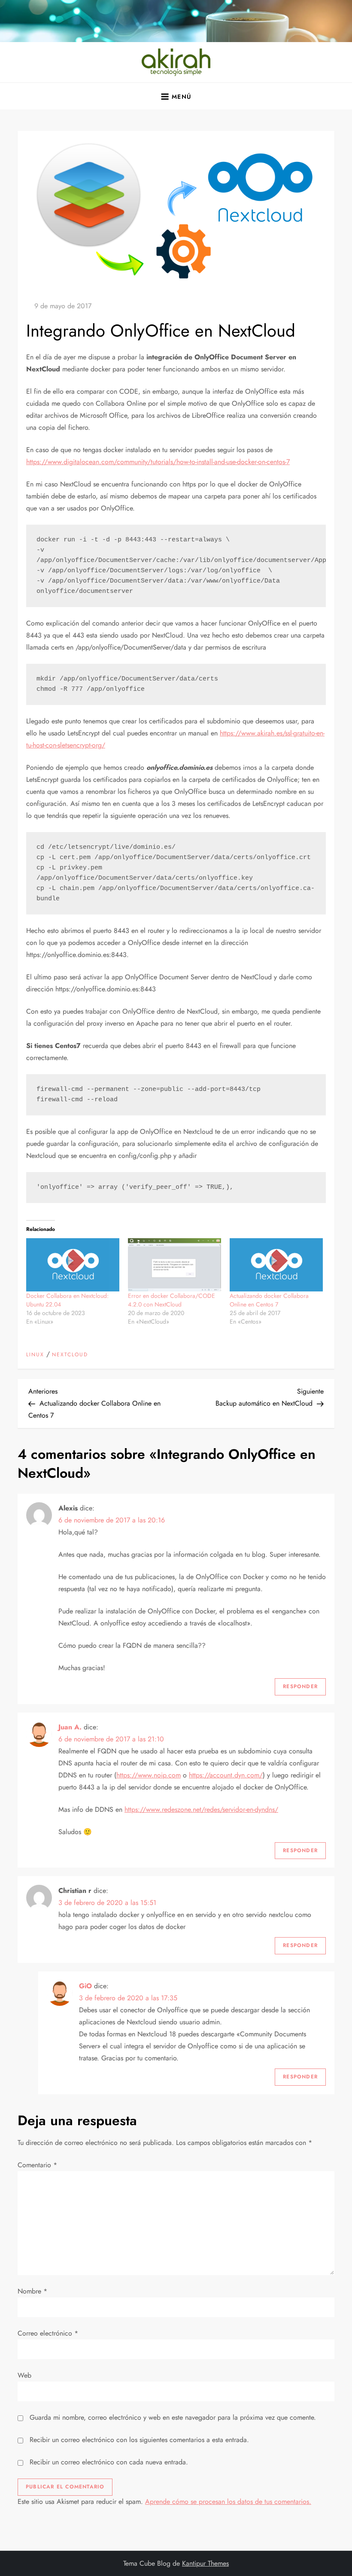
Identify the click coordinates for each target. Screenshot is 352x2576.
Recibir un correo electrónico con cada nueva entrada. (109, 2462)
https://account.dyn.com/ (226, 1775)
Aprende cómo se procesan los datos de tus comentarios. (228, 2502)
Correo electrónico (48, 2333)
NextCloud (70, 1355)
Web (24, 2375)
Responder (300, 1686)
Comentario (37, 2165)
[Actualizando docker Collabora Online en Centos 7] (276, 1265)
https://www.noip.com (149, 1775)
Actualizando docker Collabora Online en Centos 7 (269, 1300)
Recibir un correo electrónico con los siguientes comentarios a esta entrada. (139, 2440)
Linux (35, 1355)
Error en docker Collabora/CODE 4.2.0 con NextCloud (171, 1300)
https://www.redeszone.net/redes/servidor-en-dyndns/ (201, 1809)
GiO (85, 1986)
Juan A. (70, 1727)
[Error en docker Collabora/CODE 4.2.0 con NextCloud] (174, 1265)
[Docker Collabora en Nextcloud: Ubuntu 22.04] (73, 1265)
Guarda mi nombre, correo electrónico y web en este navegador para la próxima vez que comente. (173, 2417)
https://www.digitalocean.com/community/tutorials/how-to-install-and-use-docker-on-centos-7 (158, 462)
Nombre (32, 2291)
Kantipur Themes (205, 2563)
